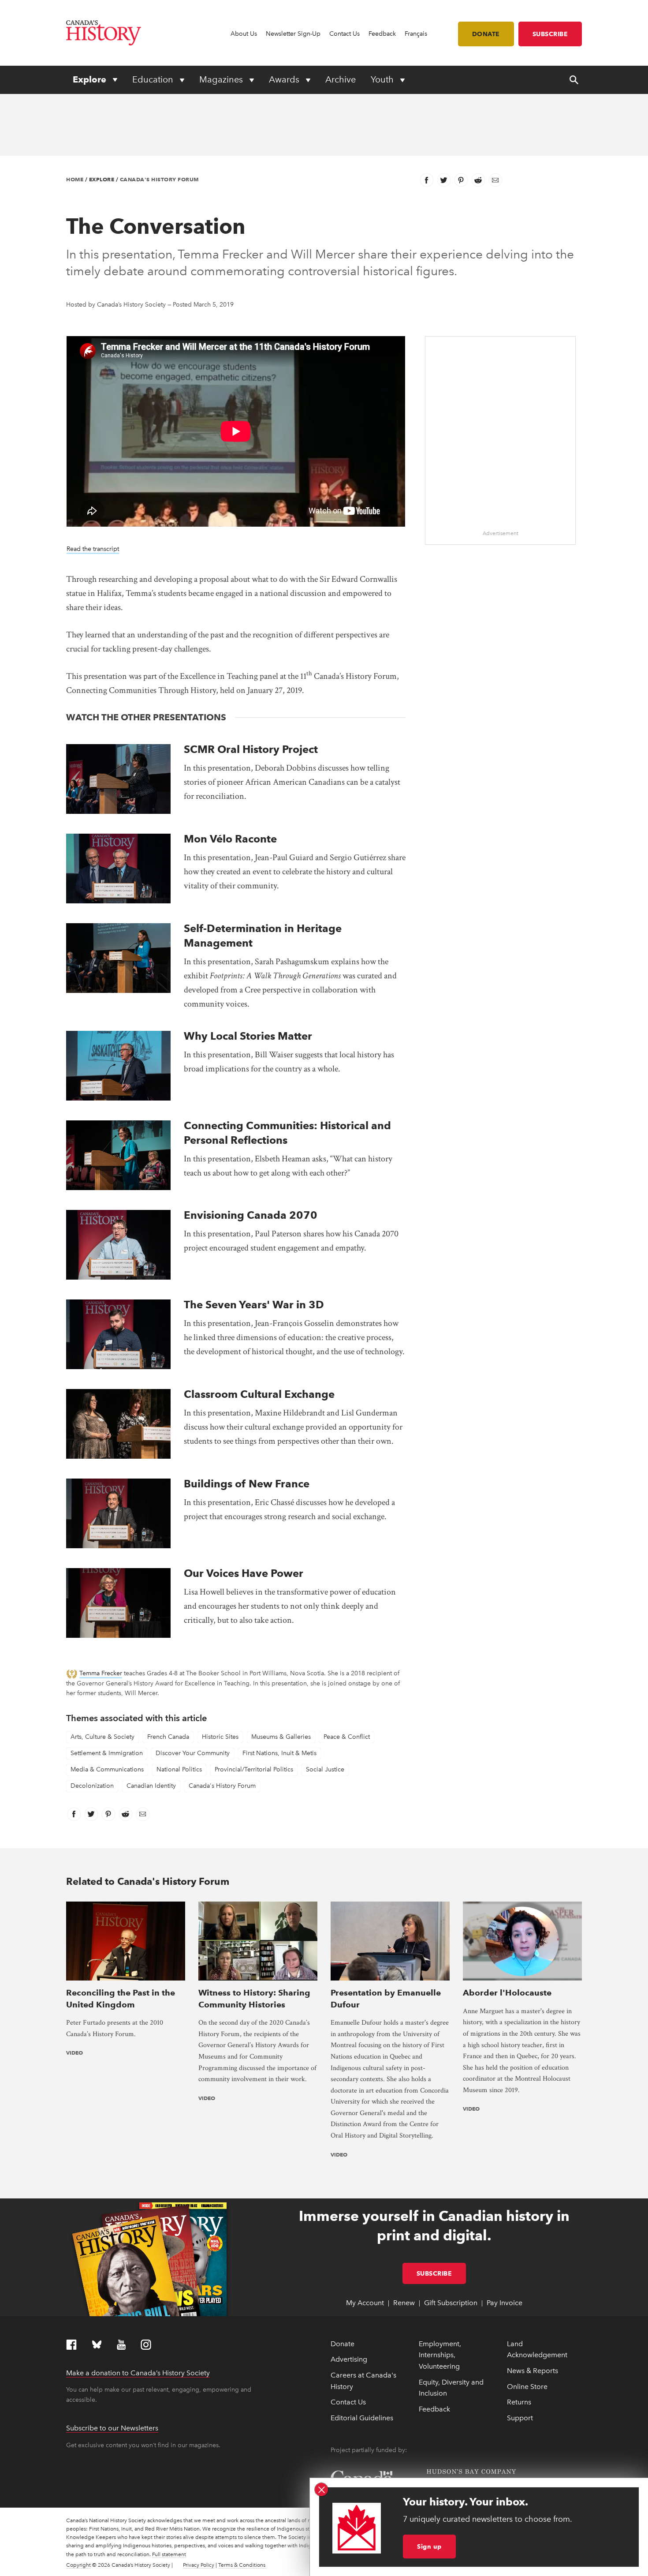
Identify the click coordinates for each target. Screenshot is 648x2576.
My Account (365, 2303)
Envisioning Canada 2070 (251, 1215)
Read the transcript (93, 549)
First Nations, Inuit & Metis (279, 1753)
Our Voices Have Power (244, 1573)
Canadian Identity (151, 1786)
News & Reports (533, 2371)
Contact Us (344, 34)
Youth (383, 79)
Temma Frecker (101, 1673)
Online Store (527, 2387)
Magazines (222, 79)
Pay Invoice (505, 2303)
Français (416, 34)
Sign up (429, 2546)
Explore (91, 79)
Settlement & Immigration (107, 1753)
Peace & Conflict (347, 1737)
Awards (285, 79)
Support (520, 2418)
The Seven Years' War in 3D (254, 1305)
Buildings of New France (247, 1484)
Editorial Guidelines (362, 2418)
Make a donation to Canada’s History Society (138, 2373)
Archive (341, 79)
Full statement (169, 2554)
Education (154, 79)
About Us (244, 34)
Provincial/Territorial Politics (254, 1769)
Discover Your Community (193, 1753)
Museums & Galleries (281, 1737)
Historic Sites (220, 1737)
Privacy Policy (199, 2565)
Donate (486, 34)
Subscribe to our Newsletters (112, 2428)
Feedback (382, 34)
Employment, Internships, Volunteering (440, 2355)
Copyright (78, 2565)
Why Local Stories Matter (248, 1036)
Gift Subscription (451, 2303)
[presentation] (118, 779)
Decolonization (92, 1786)
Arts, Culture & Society (102, 1737)
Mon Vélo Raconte (230, 839)
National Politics (179, 1769)
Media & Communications (107, 1769)
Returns (519, 2402)
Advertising (349, 2359)
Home (75, 179)
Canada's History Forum (159, 179)
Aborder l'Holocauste (507, 1993)
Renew (404, 2303)
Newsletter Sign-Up (293, 34)
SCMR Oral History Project (251, 749)
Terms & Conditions (242, 2565)
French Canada (168, 1737)
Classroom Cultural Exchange (259, 1394)
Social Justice (325, 1769)
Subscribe (550, 34)
